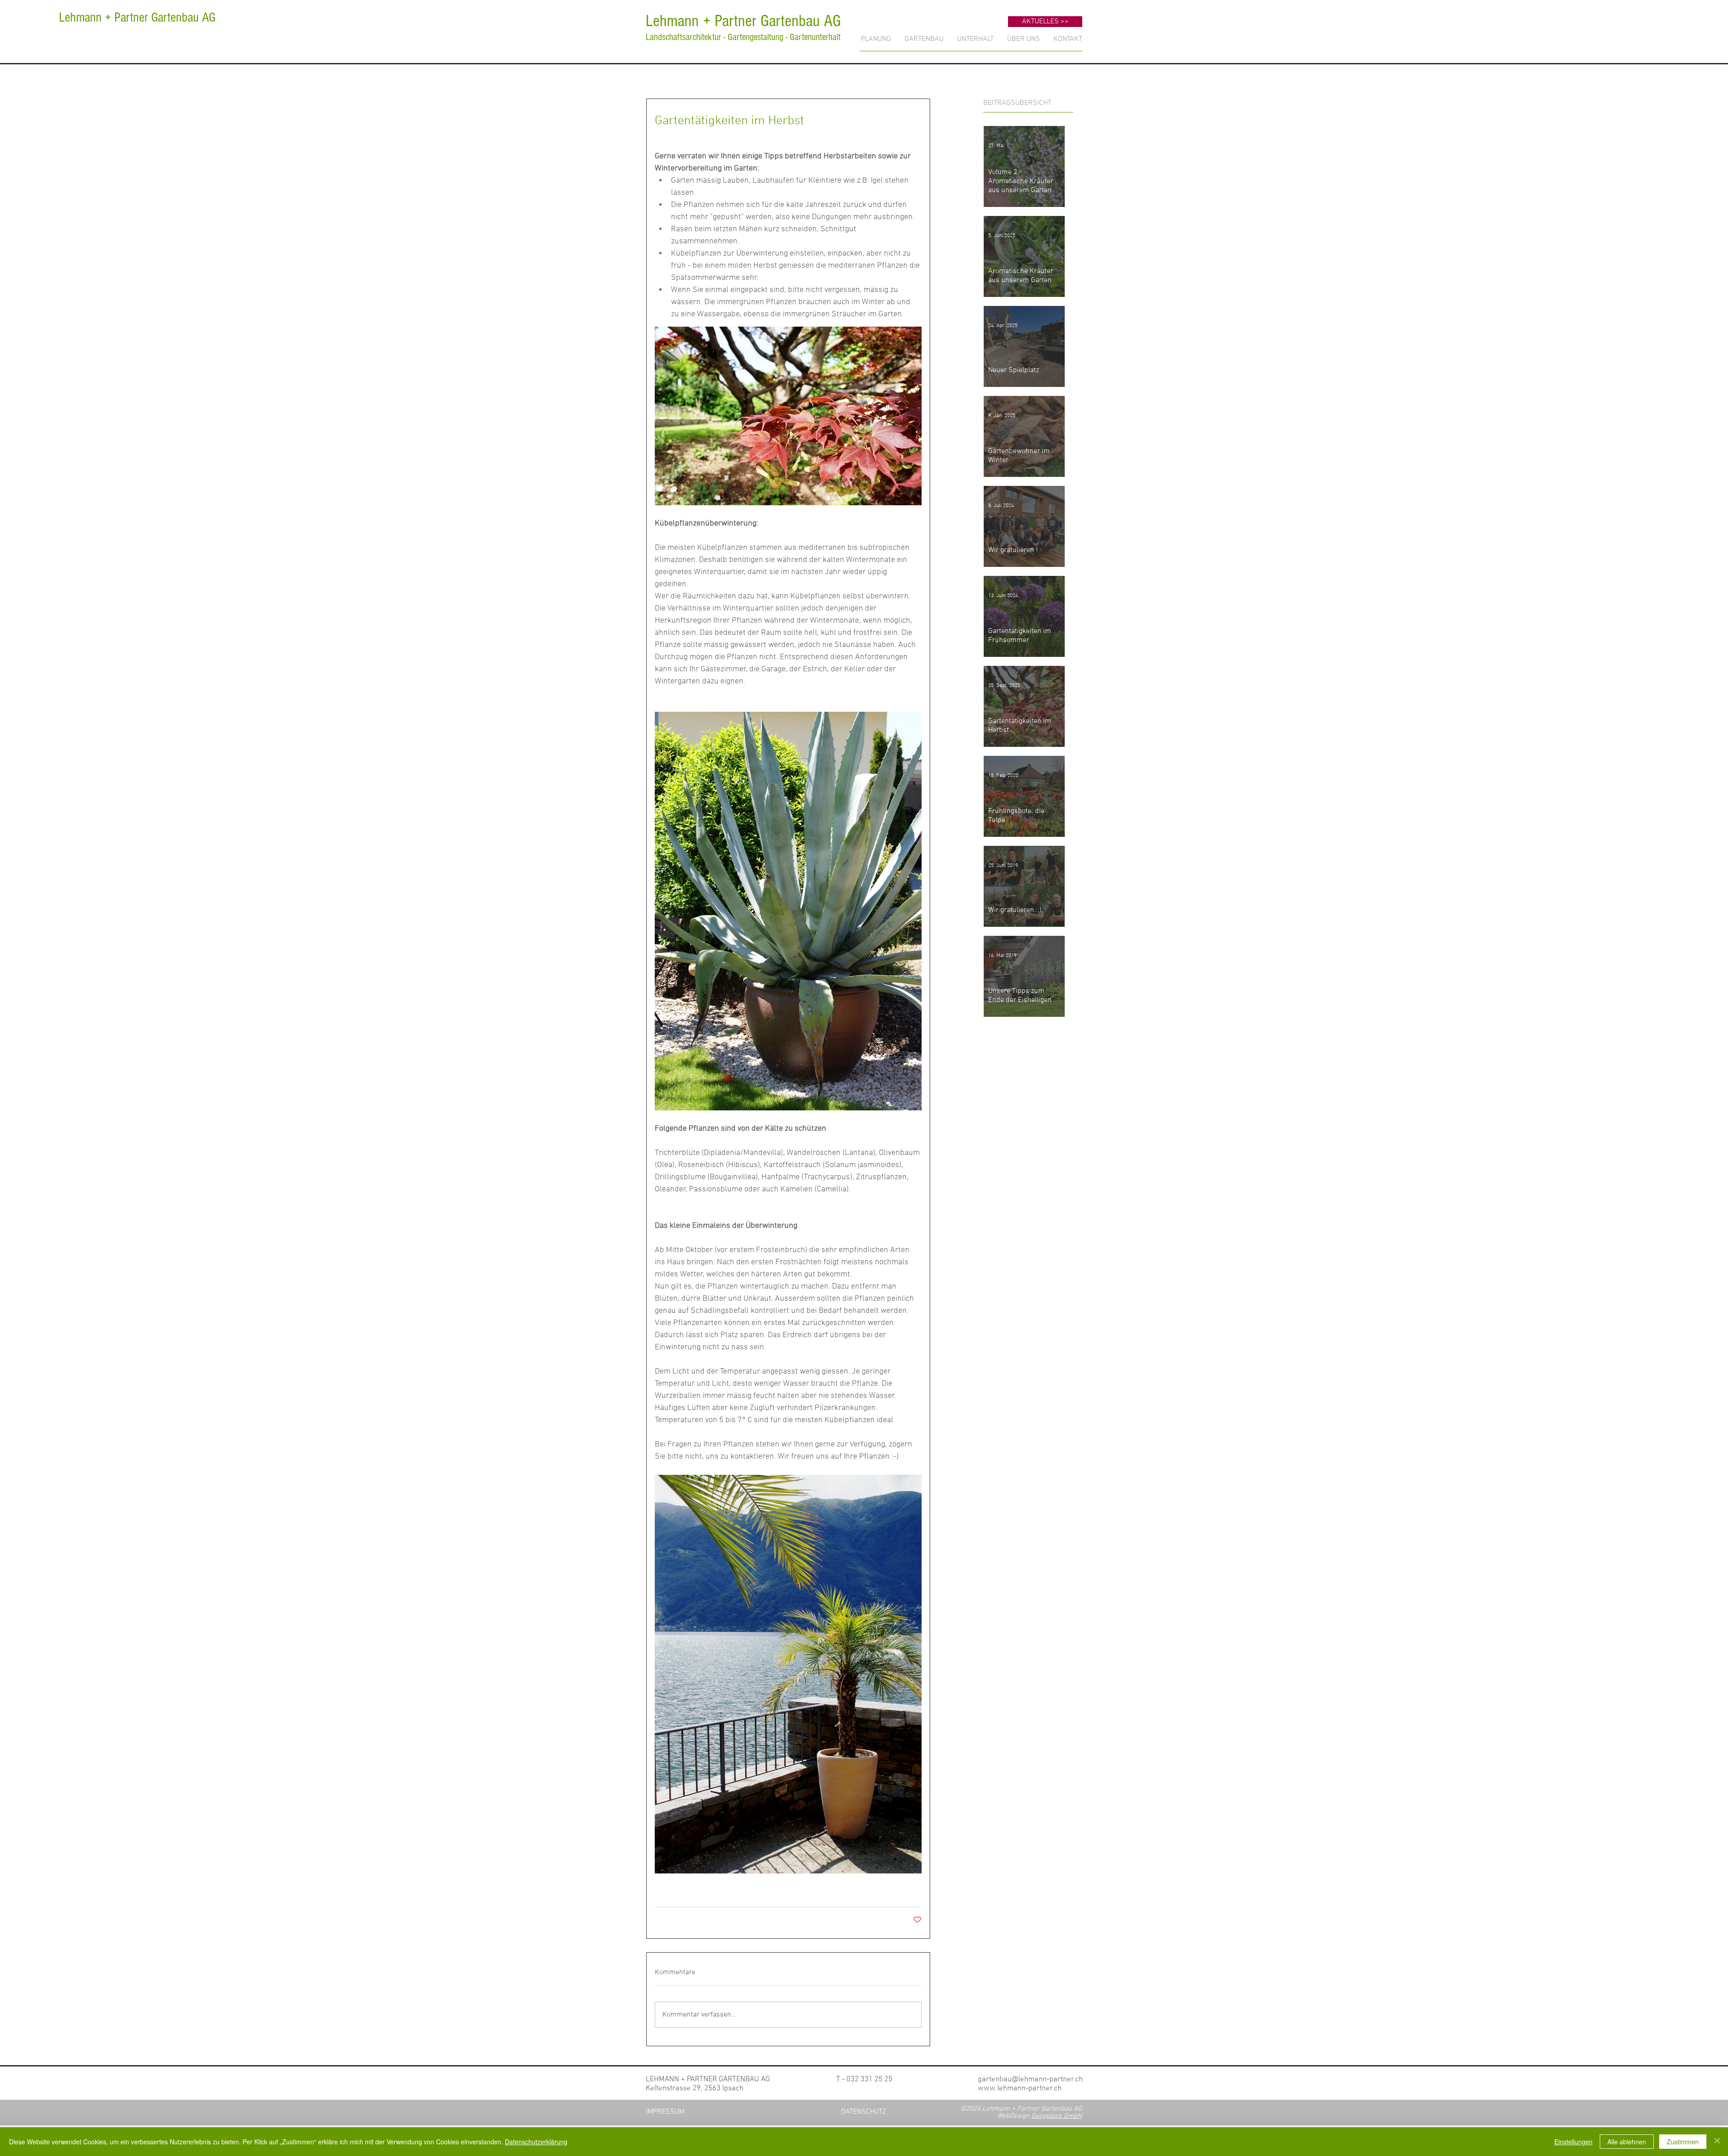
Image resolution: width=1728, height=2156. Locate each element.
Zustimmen (1683, 2142)
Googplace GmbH (1057, 2116)
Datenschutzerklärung (536, 2142)
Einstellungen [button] (1573, 2142)
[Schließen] (1717, 2142)
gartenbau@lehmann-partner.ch (1030, 2080)
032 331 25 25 (869, 2080)
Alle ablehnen (1627, 2142)
